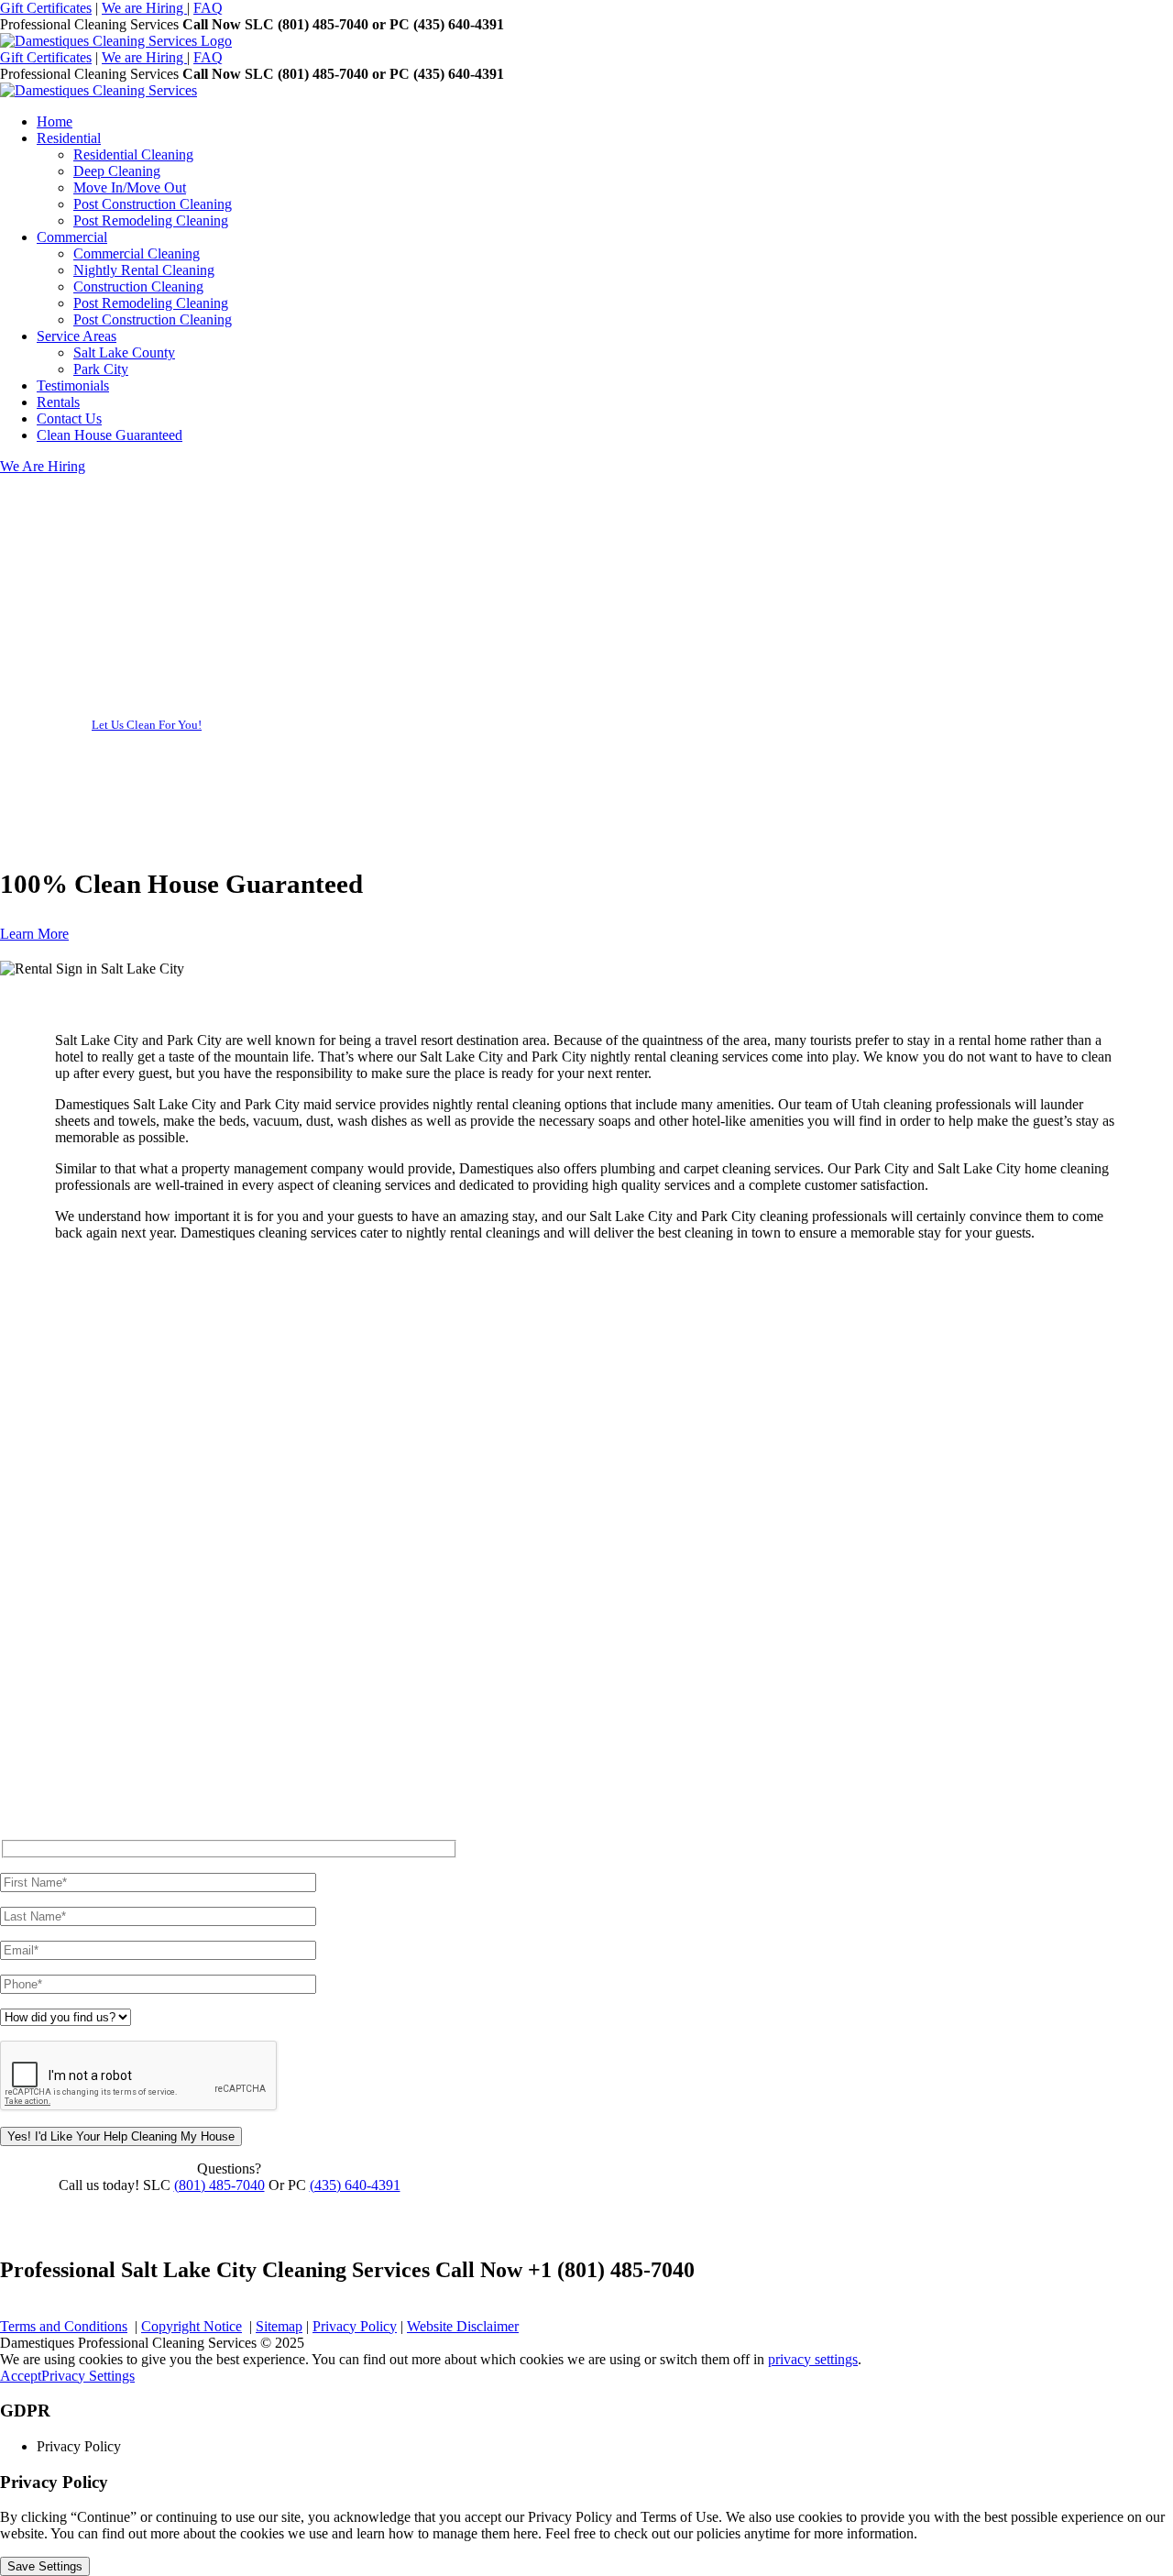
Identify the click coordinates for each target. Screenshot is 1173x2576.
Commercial (72, 237)
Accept (21, 2376)
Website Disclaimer (463, 2326)
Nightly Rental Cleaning (144, 270)
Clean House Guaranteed (110, 435)
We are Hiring (144, 8)
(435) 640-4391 (355, 2185)
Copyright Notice (192, 2326)
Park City (101, 369)
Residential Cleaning (133, 154)
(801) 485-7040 (219, 2185)
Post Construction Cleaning (153, 204)
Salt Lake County (124, 352)
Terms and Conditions (64, 2326)
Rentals (58, 402)
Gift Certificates (46, 8)
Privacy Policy (355, 2326)
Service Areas (77, 336)
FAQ (208, 8)
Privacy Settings (88, 2376)
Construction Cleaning (138, 286)
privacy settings (813, 2359)
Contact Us (69, 418)
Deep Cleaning (117, 171)
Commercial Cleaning (137, 253)
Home (55, 121)
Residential (69, 138)
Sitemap (279, 2326)
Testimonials (73, 385)
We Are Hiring (43, 466)
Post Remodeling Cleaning (151, 220)
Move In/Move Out (130, 187)
